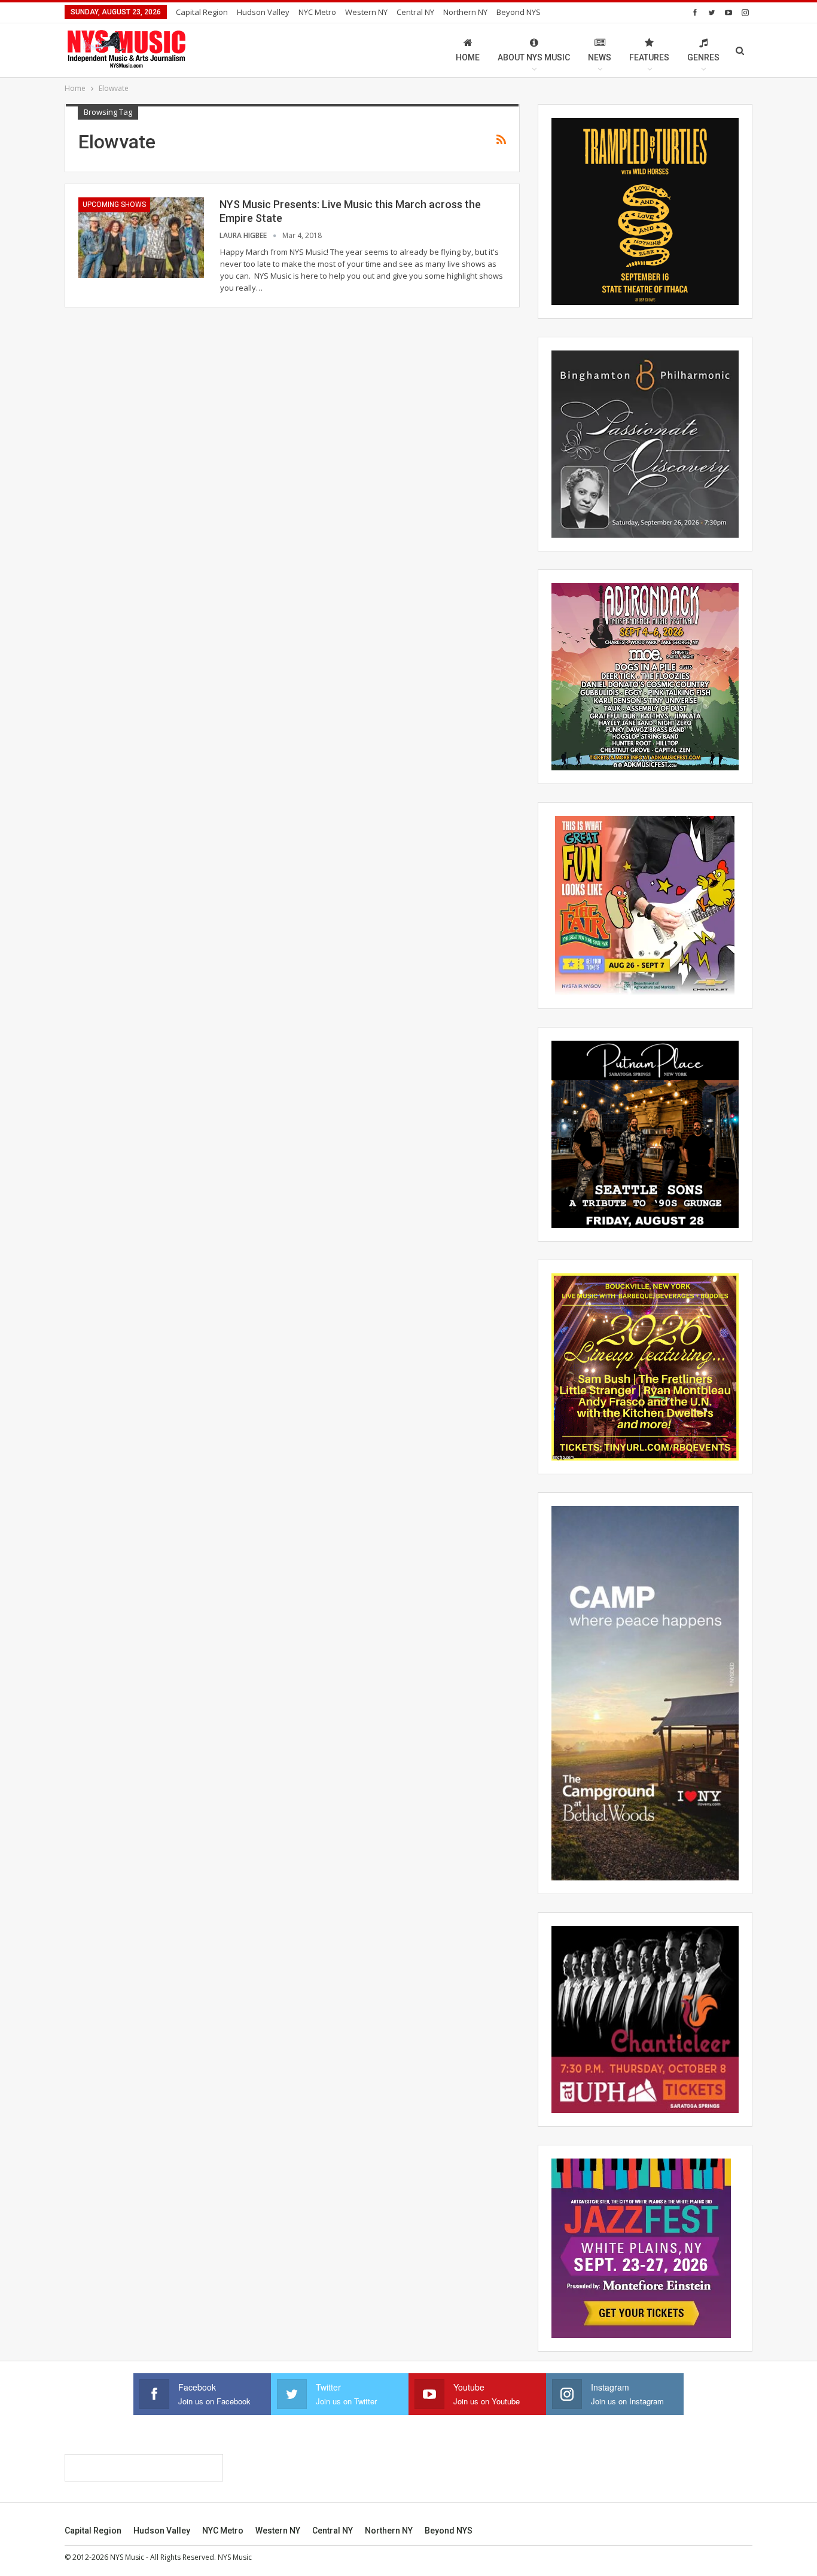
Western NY (366, 12)
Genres (703, 57)
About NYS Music (534, 57)
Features (649, 57)
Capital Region (202, 12)
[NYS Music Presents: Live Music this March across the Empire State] (141, 237)
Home (468, 57)
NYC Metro (317, 12)
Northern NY (465, 12)
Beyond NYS (519, 12)
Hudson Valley (263, 12)
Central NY (415, 12)
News (600, 57)
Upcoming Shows (114, 205)
